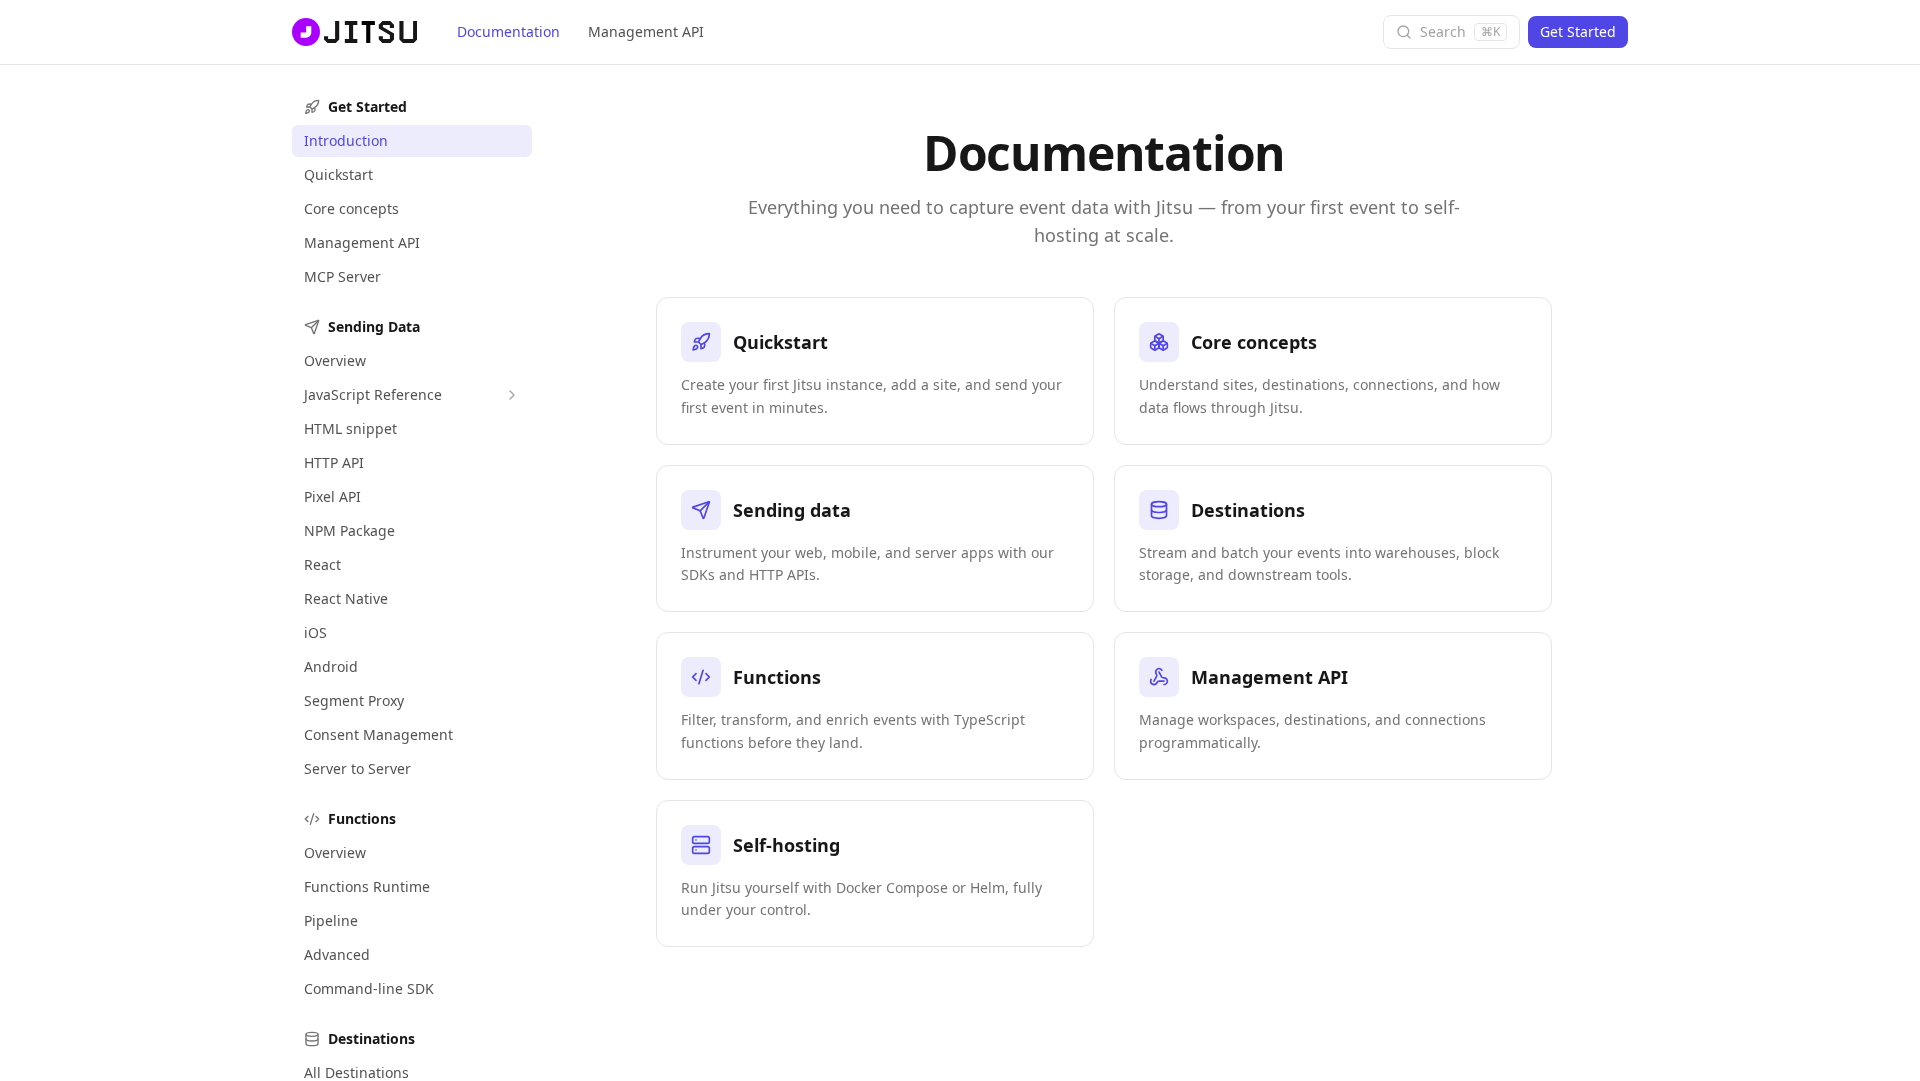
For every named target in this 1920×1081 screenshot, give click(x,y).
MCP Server (342, 276)
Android (331, 666)
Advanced (337, 954)
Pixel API (332, 496)
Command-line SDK (369, 988)
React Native (346, 598)
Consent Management (378, 734)
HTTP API (334, 462)
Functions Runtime (367, 886)
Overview (335, 360)
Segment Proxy (354, 700)
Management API (646, 31)
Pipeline (331, 920)
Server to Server (357, 768)
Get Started (1578, 31)
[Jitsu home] (352, 32)
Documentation (508, 31)
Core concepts (351, 208)
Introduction (346, 140)
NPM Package (349, 530)
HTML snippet (350, 428)
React (322, 564)
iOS (315, 632)
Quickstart (338, 174)
